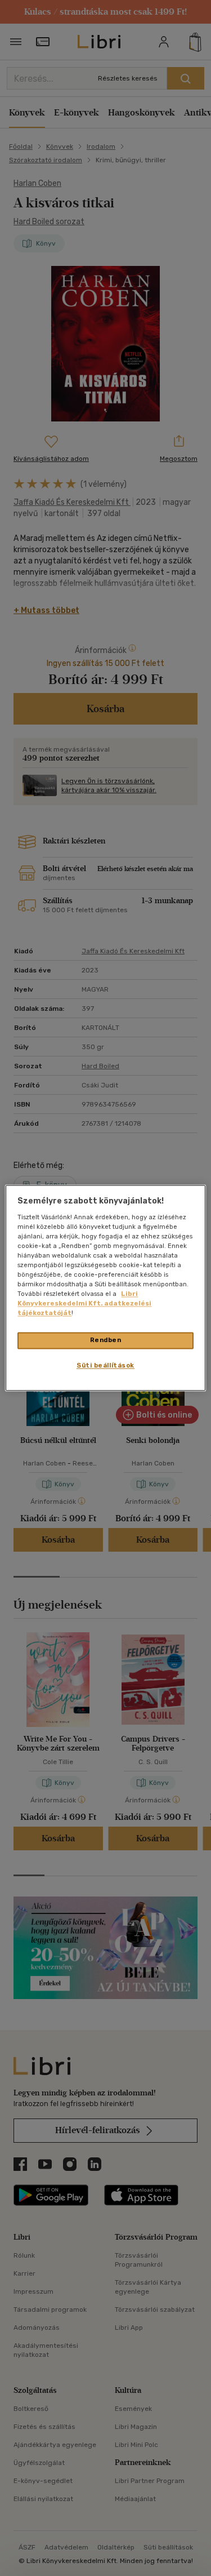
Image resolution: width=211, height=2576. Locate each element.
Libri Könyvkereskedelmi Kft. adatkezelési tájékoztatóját (84, 1304)
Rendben (106, 1340)
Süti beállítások (105, 1366)
